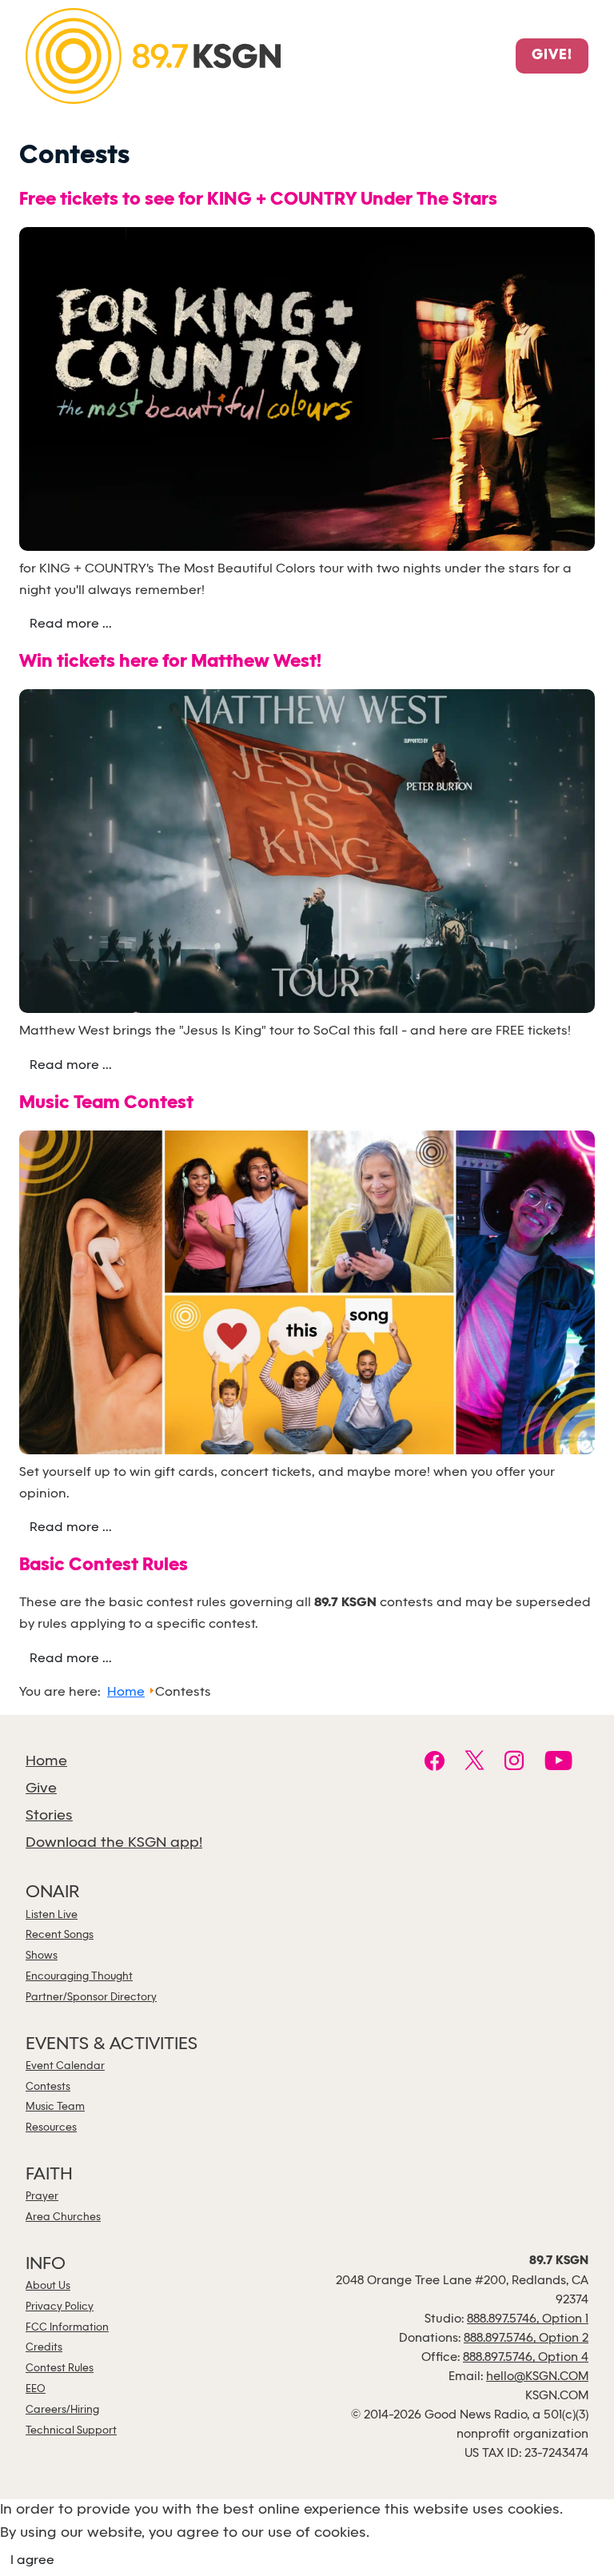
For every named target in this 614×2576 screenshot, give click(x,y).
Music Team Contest (106, 1104)
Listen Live (52, 1915)
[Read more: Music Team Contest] (307, 1295)
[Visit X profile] (474, 1763)
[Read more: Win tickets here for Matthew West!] (307, 854)
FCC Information (67, 2328)
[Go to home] (153, 55)
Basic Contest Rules (104, 1566)
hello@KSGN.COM (537, 2377)
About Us (48, 2286)
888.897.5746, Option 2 (526, 2339)
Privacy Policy (60, 2307)
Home (46, 1762)
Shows (42, 1956)
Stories (49, 1816)
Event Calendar (65, 2066)
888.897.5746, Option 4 (526, 2358)
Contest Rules (60, 2369)
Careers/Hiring (62, 2410)
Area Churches (63, 2217)
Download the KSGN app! (114, 1843)
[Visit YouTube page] (558, 1763)
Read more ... (71, 624)
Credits (44, 2348)
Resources (51, 2128)
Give (41, 1789)
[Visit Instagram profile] (514, 1763)
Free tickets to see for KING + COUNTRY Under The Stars (258, 200)
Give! (552, 56)
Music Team (55, 2107)
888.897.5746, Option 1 (528, 2319)
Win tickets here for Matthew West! (170, 662)
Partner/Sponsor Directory (91, 1998)
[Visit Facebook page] (435, 1763)
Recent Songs (60, 1935)
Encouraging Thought (79, 1977)
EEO (36, 2389)
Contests (48, 2087)
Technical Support (71, 2431)
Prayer (42, 2197)
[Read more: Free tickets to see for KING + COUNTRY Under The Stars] (307, 391)
